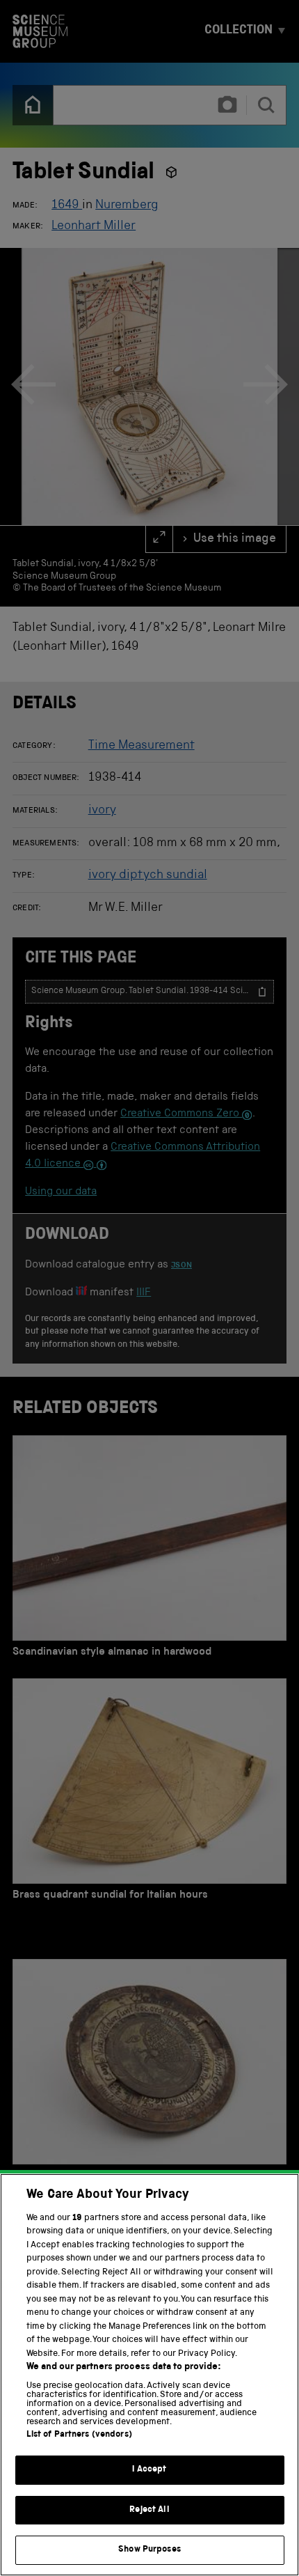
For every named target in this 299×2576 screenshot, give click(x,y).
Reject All (149, 2510)
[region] (149, 2375)
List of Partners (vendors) (79, 2435)
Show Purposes (149, 2550)
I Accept (149, 2470)
